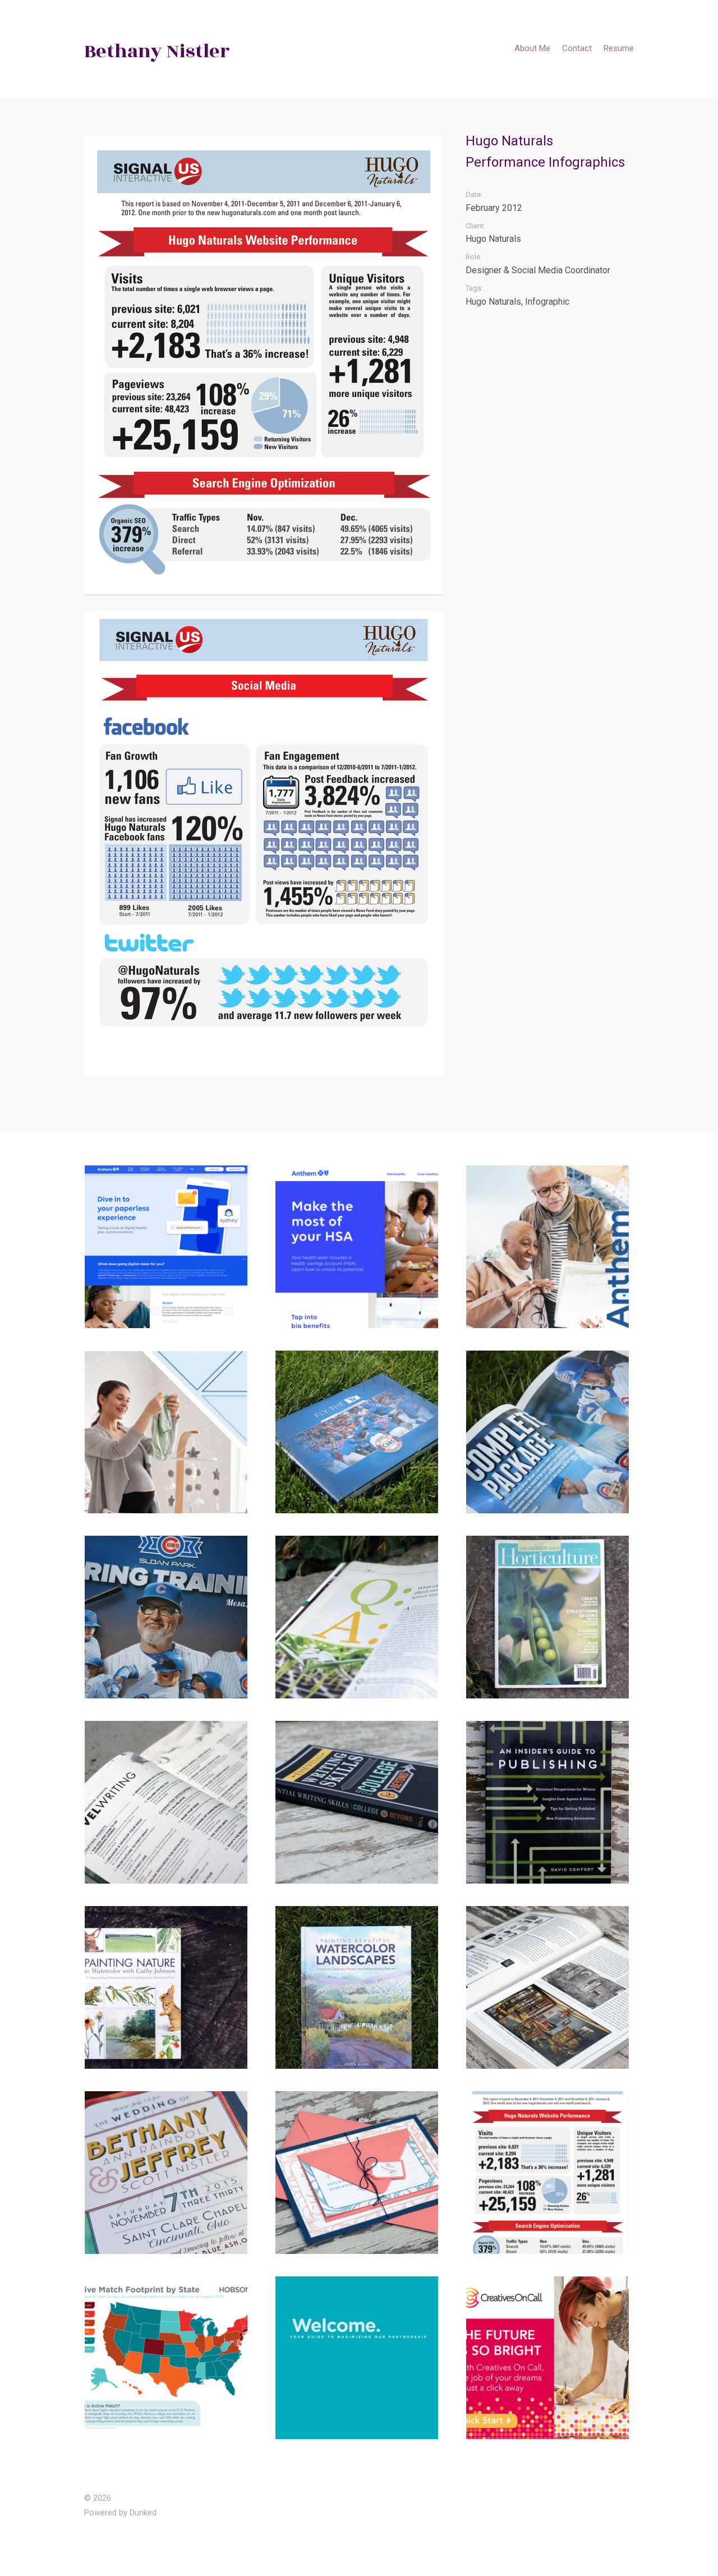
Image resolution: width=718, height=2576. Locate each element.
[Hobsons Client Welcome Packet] (360, 2358)
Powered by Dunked (120, 2513)
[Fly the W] (360, 1432)
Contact (577, 48)
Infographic (547, 302)
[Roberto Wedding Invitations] (360, 2173)
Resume (619, 48)
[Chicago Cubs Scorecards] (169, 1617)
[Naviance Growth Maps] (169, 2358)
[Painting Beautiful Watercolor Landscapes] (360, 1987)
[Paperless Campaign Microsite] (169, 1247)
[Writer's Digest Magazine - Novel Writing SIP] (169, 1802)
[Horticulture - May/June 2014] (550, 1617)
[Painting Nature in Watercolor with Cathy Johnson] (169, 1987)
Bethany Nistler (157, 51)
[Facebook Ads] (550, 2358)
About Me (532, 48)
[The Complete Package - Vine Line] (550, 1432)
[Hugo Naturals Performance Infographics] (550, 2173)
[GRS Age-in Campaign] (550, 1247)
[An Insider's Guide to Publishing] (550, 1802)
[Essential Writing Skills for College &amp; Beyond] (360, 1802)
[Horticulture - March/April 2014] (360, 1617)
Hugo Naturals (493, 302)
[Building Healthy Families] (169, 1432)
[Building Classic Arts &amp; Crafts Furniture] (550, 1987)
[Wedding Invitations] (169, 2173)
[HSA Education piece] (360, 1247)
